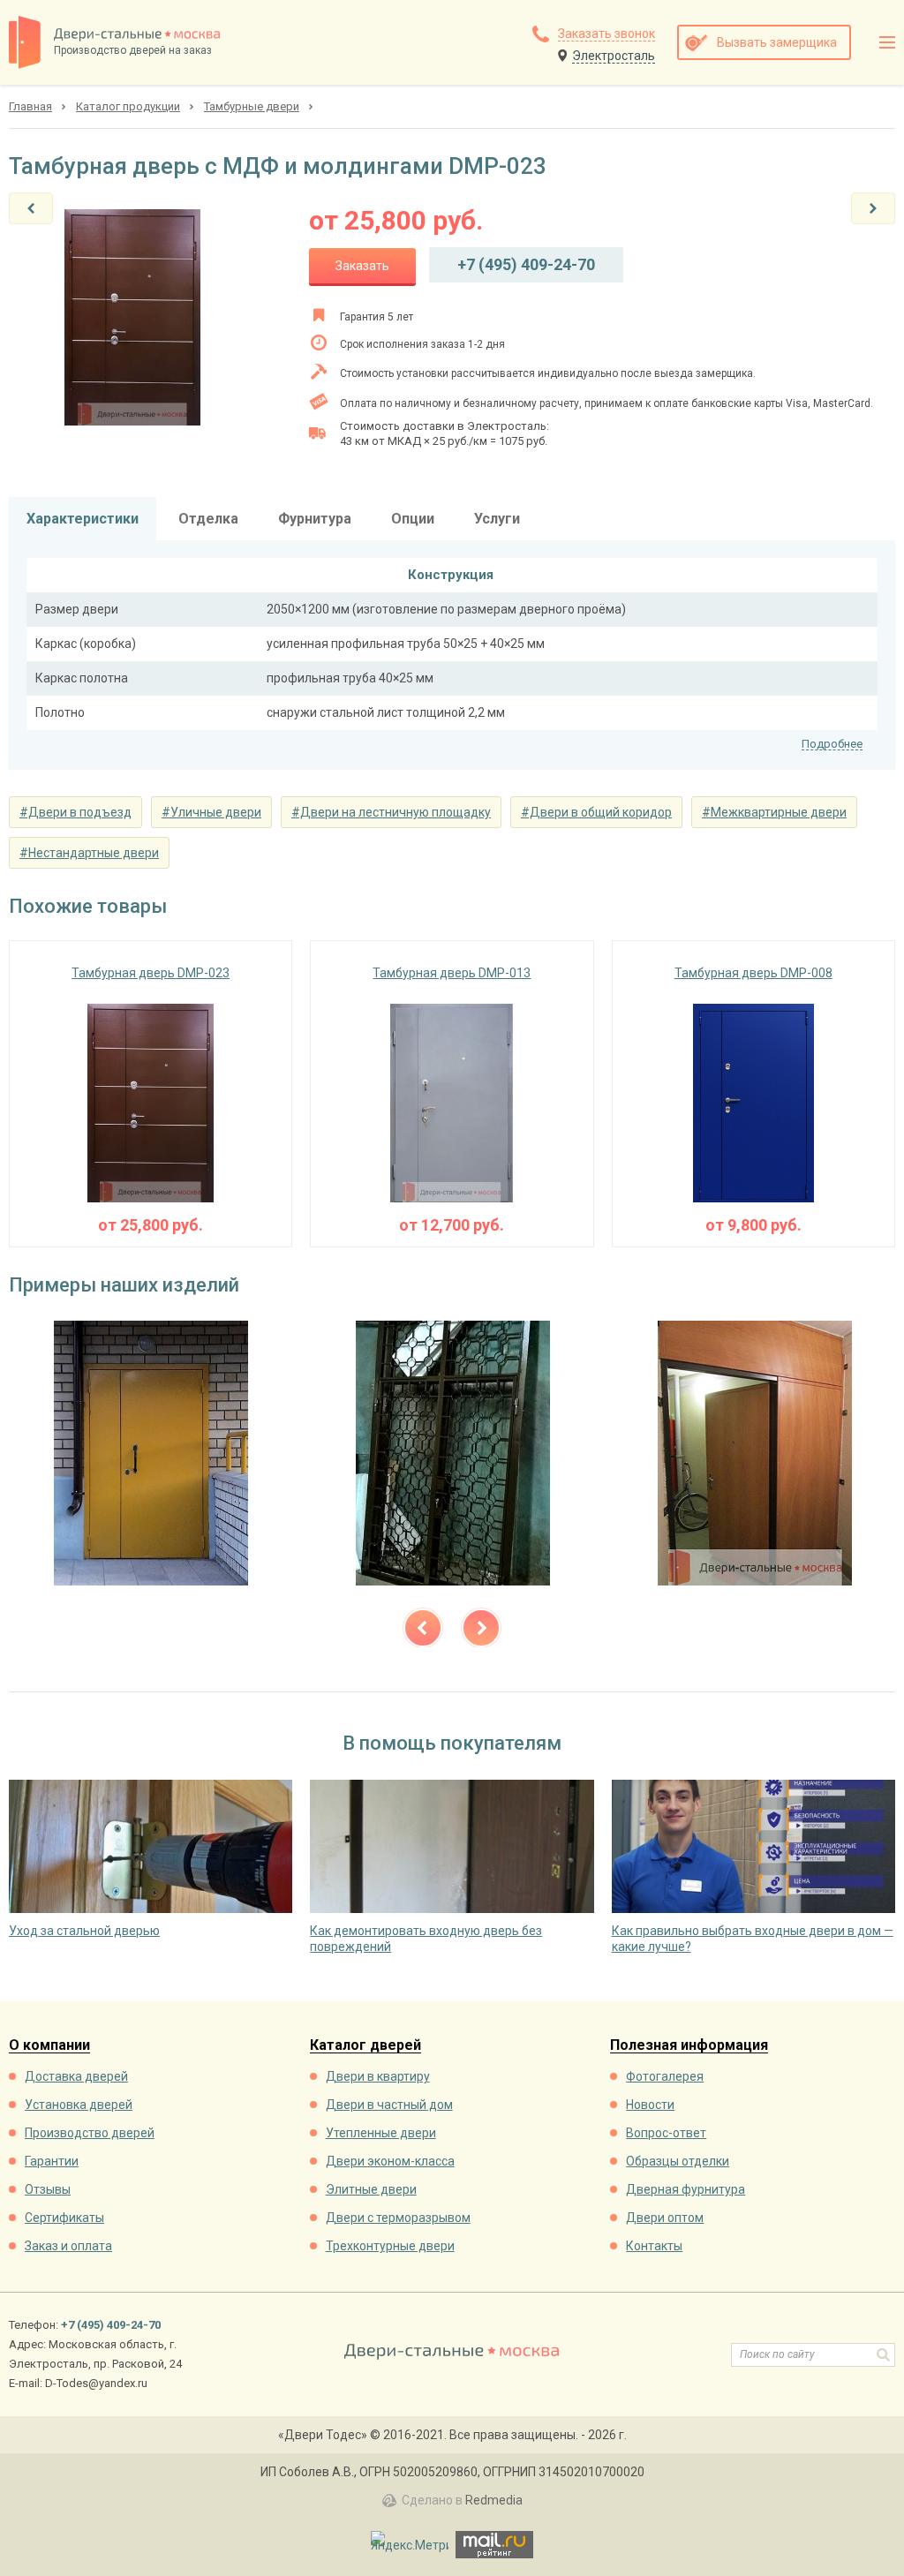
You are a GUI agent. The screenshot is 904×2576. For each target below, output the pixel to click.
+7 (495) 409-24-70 (526, 264)
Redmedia (494, 2500)
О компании (49, 2046)
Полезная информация (689, 2046)
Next (481, 1628)
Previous (423, 1628)
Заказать (362, 266)
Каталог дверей (365, 2046)
